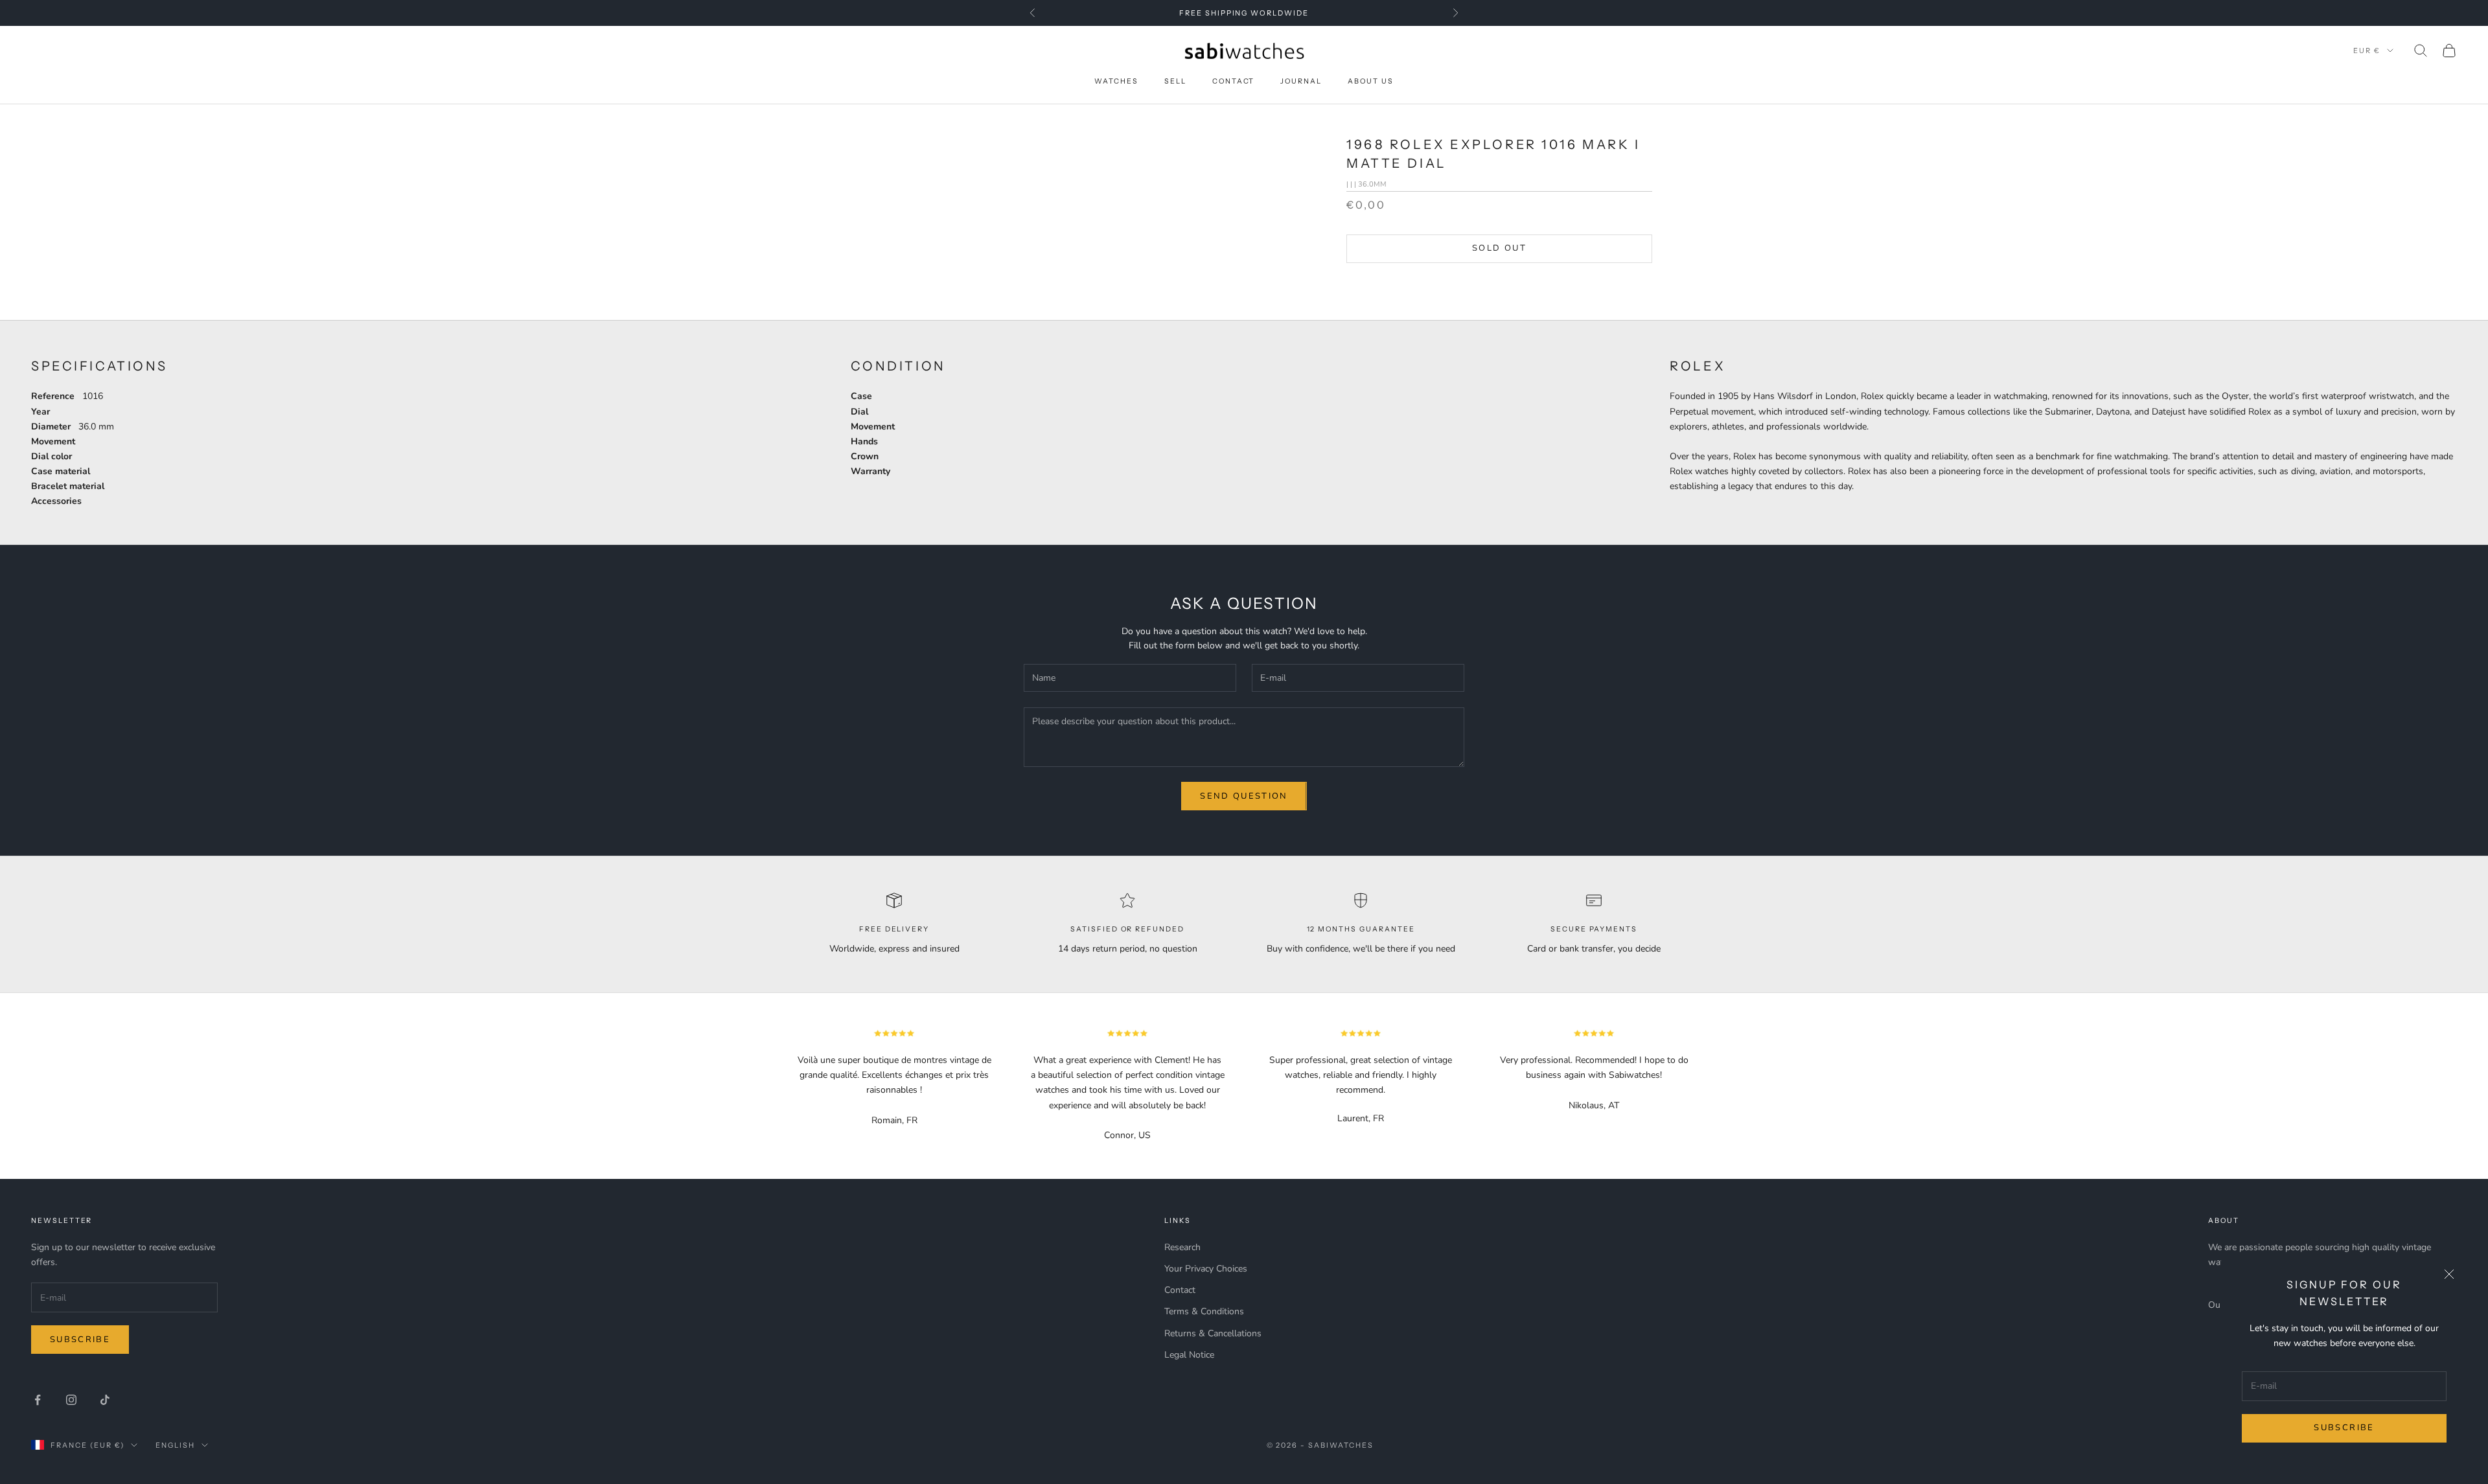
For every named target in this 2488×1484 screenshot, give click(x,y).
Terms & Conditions (1204, 1311)
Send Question (1244, 796)
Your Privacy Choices (1206, 1269)
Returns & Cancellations (1213, 1333)
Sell (1175, 81)
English (175, 1445)
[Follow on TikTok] (105, 1400)
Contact (1234, 81)
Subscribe (2344, 1428)
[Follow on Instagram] (71, 1400)
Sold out (1499, 248)
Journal (1301, 81)
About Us (1371, 81)
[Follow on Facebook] (38, 1400)
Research (1182, 1247)
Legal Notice (1189, 1355)
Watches (1116, 81)
